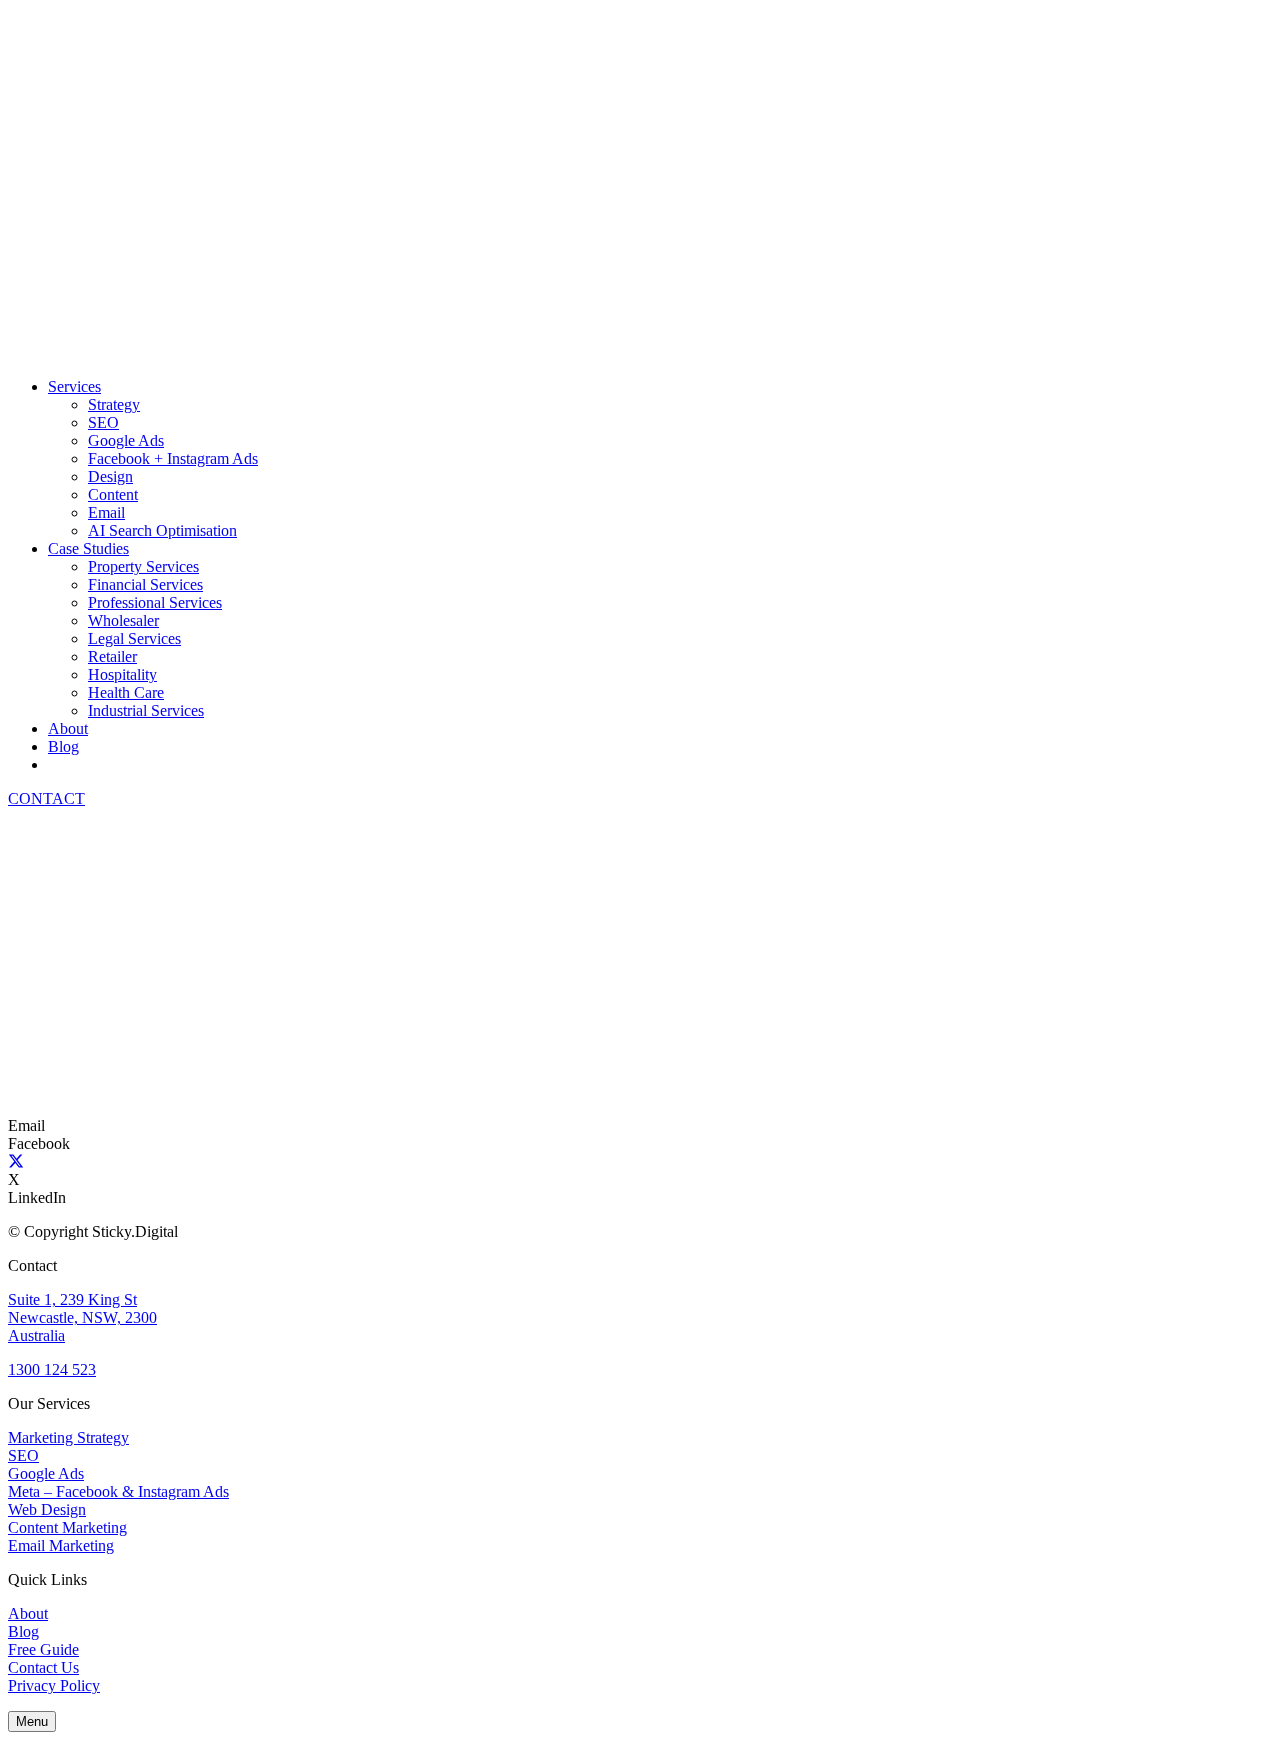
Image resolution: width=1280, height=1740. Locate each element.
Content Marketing (67, 1527)
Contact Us (43, 1667)
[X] (16, 1161)
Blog (23, 1631)
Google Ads (46, 1473)
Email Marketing (61, 1545)
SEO (23, 1455)
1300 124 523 (52, 1369)
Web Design (47, 1509)
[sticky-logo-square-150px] (83, 1107)
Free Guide (43, 1649)
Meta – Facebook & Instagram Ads (118, 1491)
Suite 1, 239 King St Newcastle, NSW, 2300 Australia (82, 1317)
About (28, 1613)
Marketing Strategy (68, 1437)
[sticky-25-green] (308, 352)
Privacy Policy (54, 1685)
